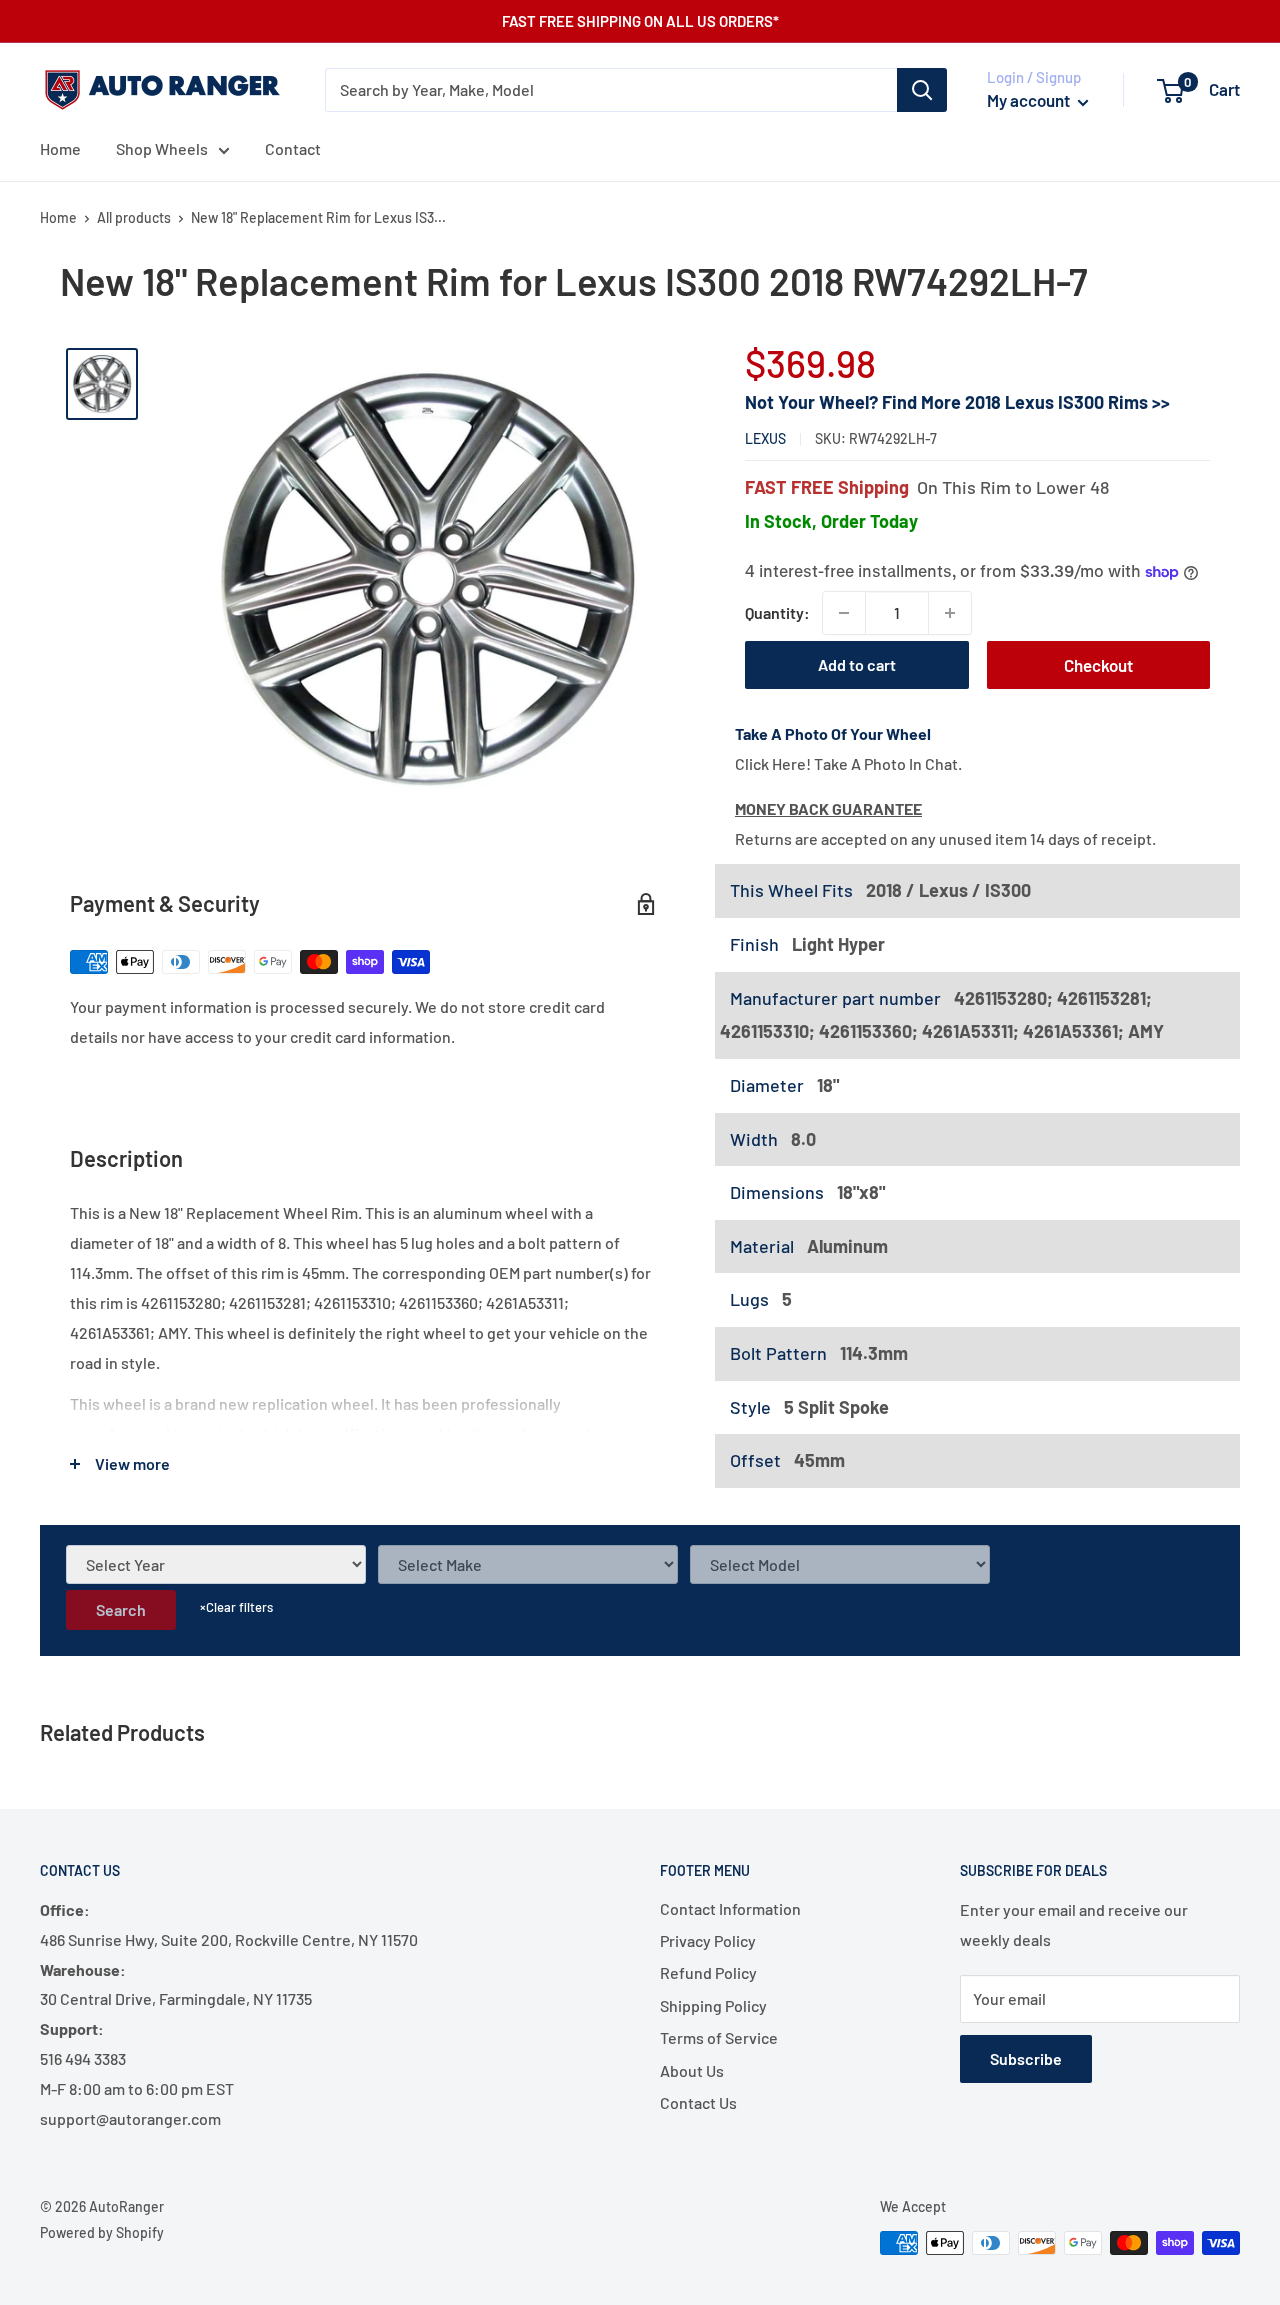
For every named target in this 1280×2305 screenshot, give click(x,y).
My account (1030, 100)
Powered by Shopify (102, 2232)
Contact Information (730, 1908)
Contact (293, 148)
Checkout (1098, 665)
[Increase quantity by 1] (950, 613)
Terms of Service (719, 2037)
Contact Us (698, 2102)
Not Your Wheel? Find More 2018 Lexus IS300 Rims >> (957, 403)
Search (121, 1609)
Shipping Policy (713, 2005)
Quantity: (777, 612)
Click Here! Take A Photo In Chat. (848, 763)
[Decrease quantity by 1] (844, 613)
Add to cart (857, 664)
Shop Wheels (162, 148)
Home (60, 148)
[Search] (922, 90)
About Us (692, 2070)
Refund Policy (708, 1972)
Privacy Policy (708, 1940)
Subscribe (1026, 2058)
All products (134, 217)
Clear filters (236, 1607)
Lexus (765, 439)
